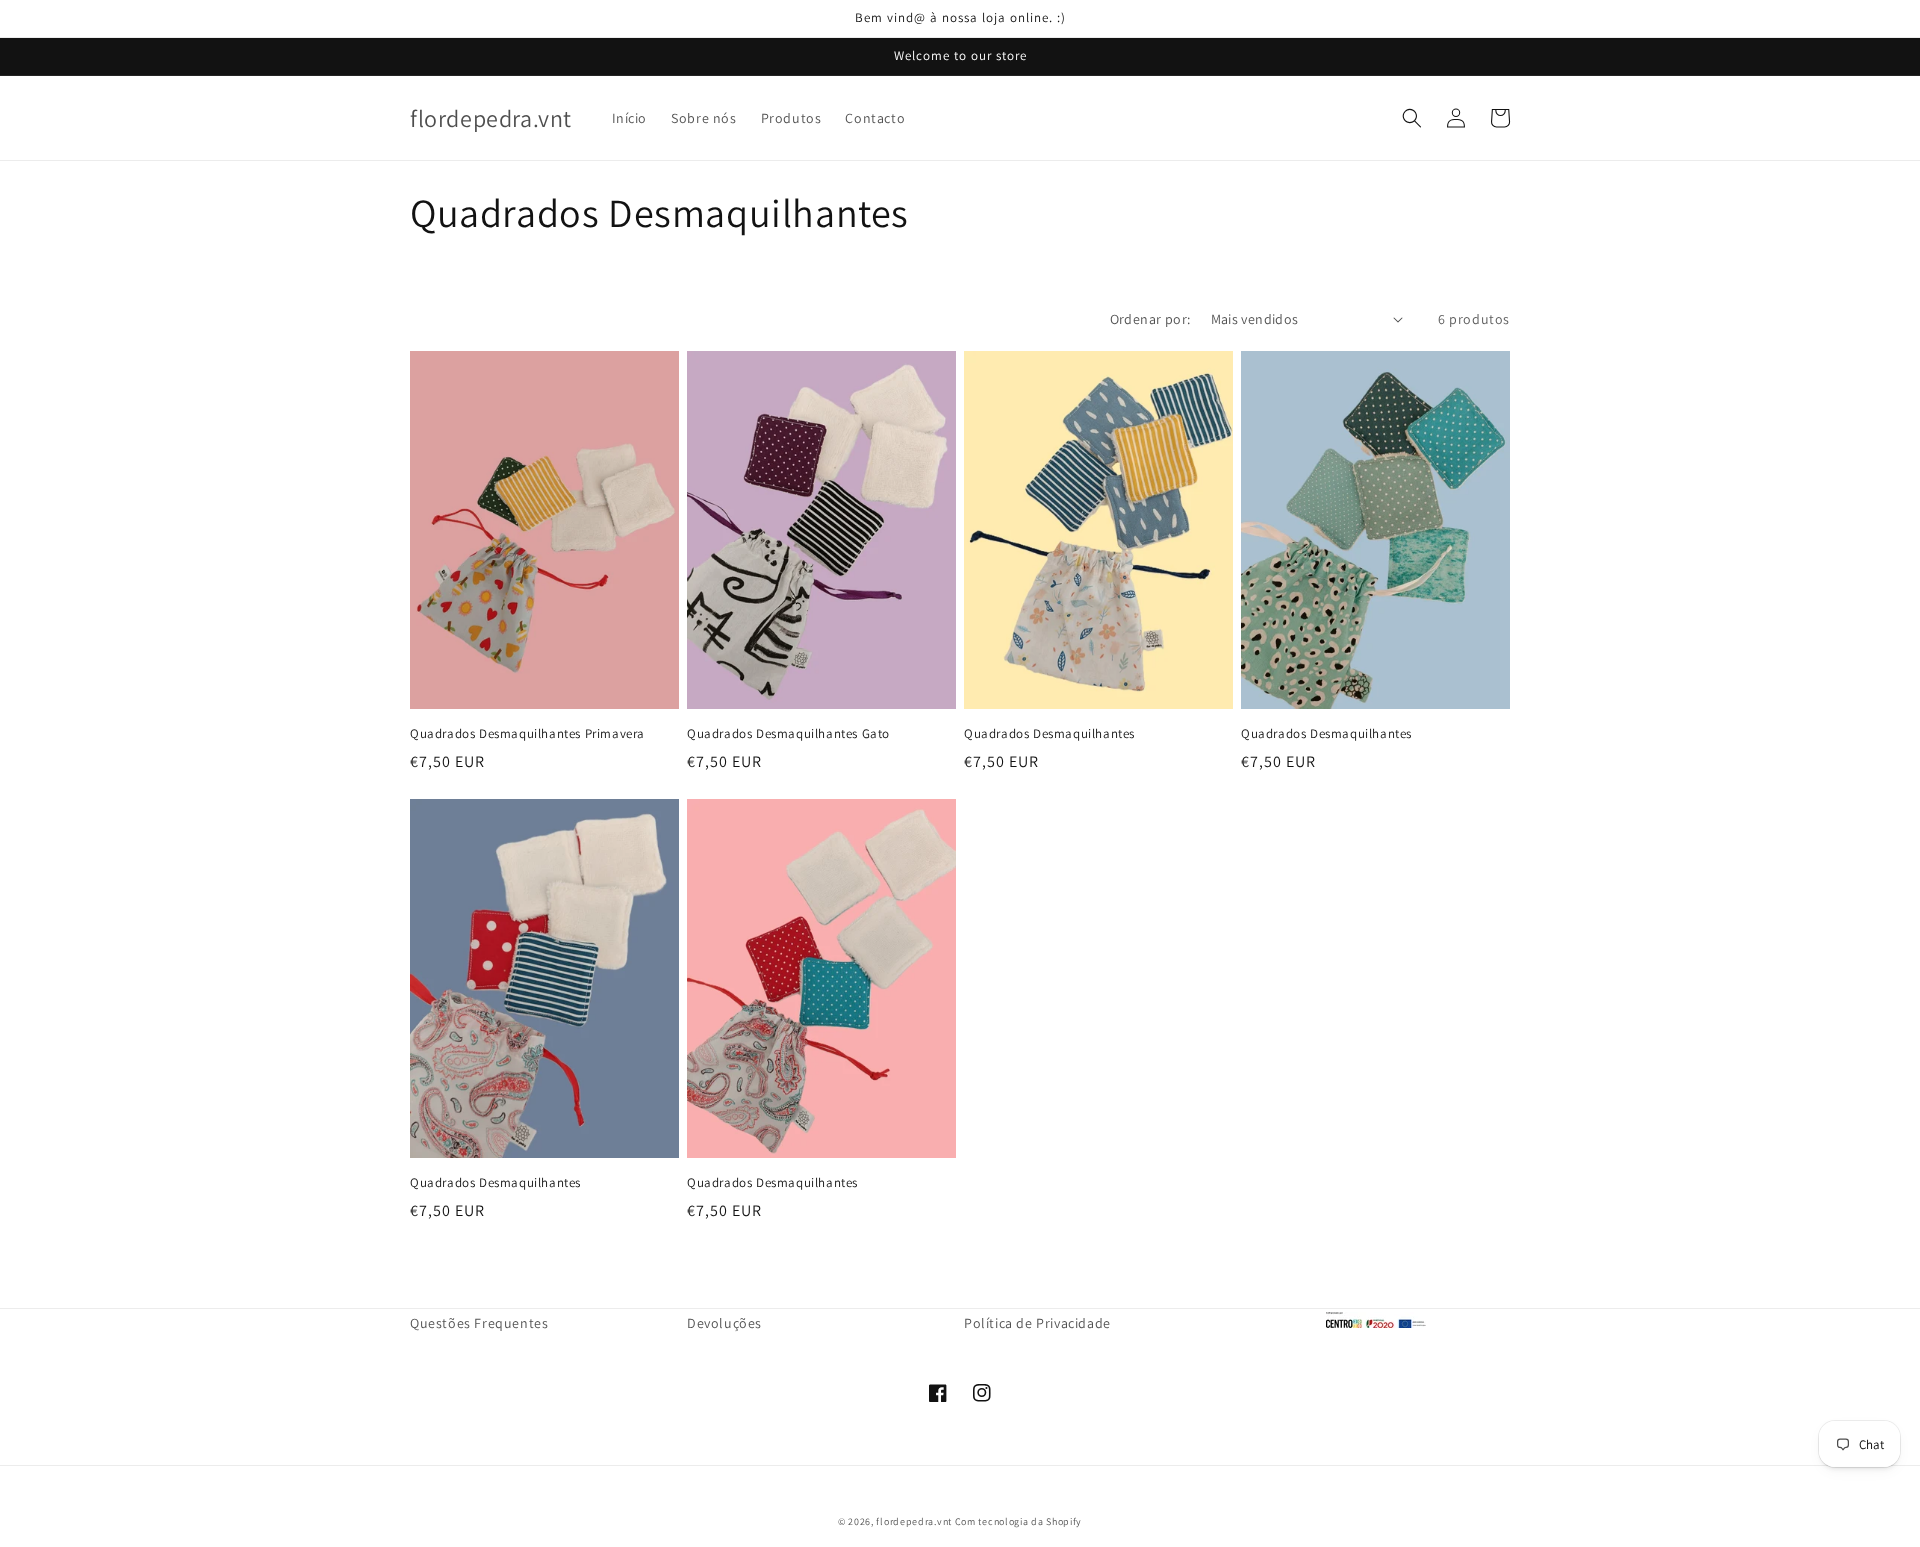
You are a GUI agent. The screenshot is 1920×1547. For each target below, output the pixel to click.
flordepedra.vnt (914, 1521)
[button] (1412, 118)
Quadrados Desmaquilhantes (1049, 734)
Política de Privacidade (1037, 1323)
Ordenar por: (1150, 319)
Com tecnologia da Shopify (1019, 1521)
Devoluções (724, 1323)
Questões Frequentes (479, 1323)
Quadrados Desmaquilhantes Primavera (527, 734)
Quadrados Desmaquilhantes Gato (788, 734)
